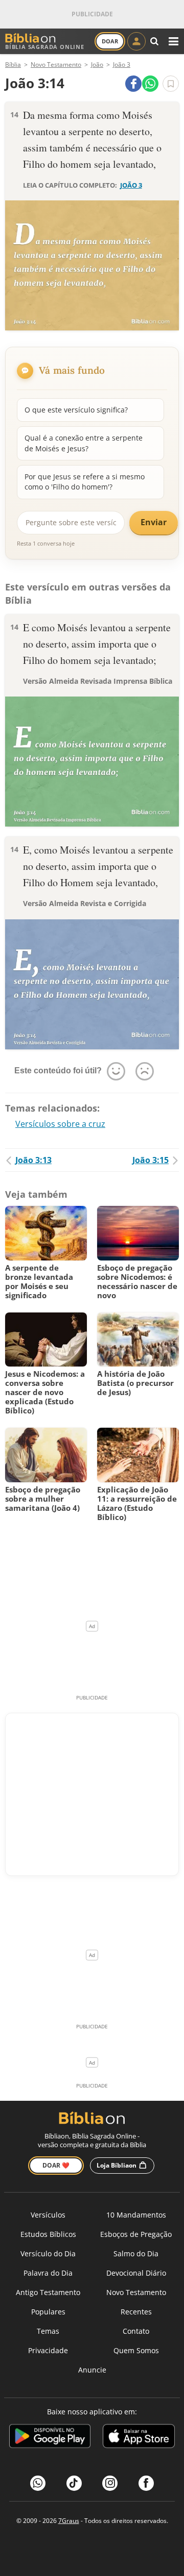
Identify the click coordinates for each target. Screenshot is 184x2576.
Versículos (48, 2215)
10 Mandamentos (136, 2215)
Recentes (136, 2312)
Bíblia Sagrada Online (45, 47)
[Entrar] (136, 41)
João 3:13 (33, 1160)
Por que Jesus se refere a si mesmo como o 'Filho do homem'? (85, 482)
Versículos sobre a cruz (60, 1124)
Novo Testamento (136, 2292)
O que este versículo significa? (76, 410)
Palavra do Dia (48, 2273)
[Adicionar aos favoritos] (171, 84)
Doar (110, 41)
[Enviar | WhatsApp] (150, 84)
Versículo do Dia (48, 2253)
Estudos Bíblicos (48, 2234)
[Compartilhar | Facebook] (133, 84)
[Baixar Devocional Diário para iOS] (139, 2438)
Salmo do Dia (136, 2253)
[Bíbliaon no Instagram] (110, 2483)
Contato (136, 2331)
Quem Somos (136, 2350)
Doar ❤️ (56, 2165)
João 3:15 (151, 1160)
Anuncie (92, 2370)
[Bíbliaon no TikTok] (74, 2483)
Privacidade (48, 2350)
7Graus (69, 2521)
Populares (48, 2312)
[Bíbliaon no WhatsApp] (38, 2483)
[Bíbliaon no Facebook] (146, 2483)
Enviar (154, 522)
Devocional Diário (136, 2273)
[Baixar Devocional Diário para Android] (50, 2438)
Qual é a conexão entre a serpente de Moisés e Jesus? (84, 443)
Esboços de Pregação (136, 2234)
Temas (48, 2331)
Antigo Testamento (48, 2292)
